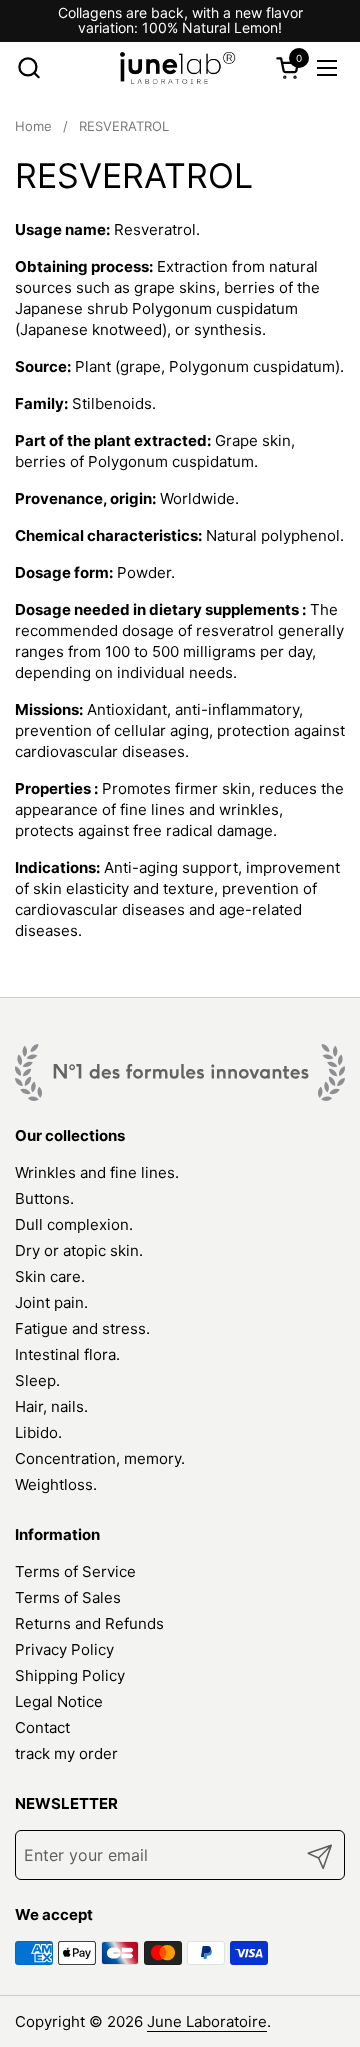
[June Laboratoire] (178, 68)
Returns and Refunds (89, 1623)
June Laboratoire (207, 2021)
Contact (42, 1727)
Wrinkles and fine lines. (97, 1172)
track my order (66, 1753)
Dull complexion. (74, 1224)
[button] (28, 67)
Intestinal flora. (67, 1354)
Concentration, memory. (100, 1458)
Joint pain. (51, 1302)
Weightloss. (56, 1484)
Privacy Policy (64, 1649)
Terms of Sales (68, 1597)
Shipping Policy (70, 1675)
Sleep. (37, 1380)
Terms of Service (75, 1571)
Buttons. (44, 1198)
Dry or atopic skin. (79, 1250)
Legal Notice (59, 1701)
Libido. (38, 1432)
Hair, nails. (51, 1406)
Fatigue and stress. (82, 1328)
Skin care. (50, 1276)
